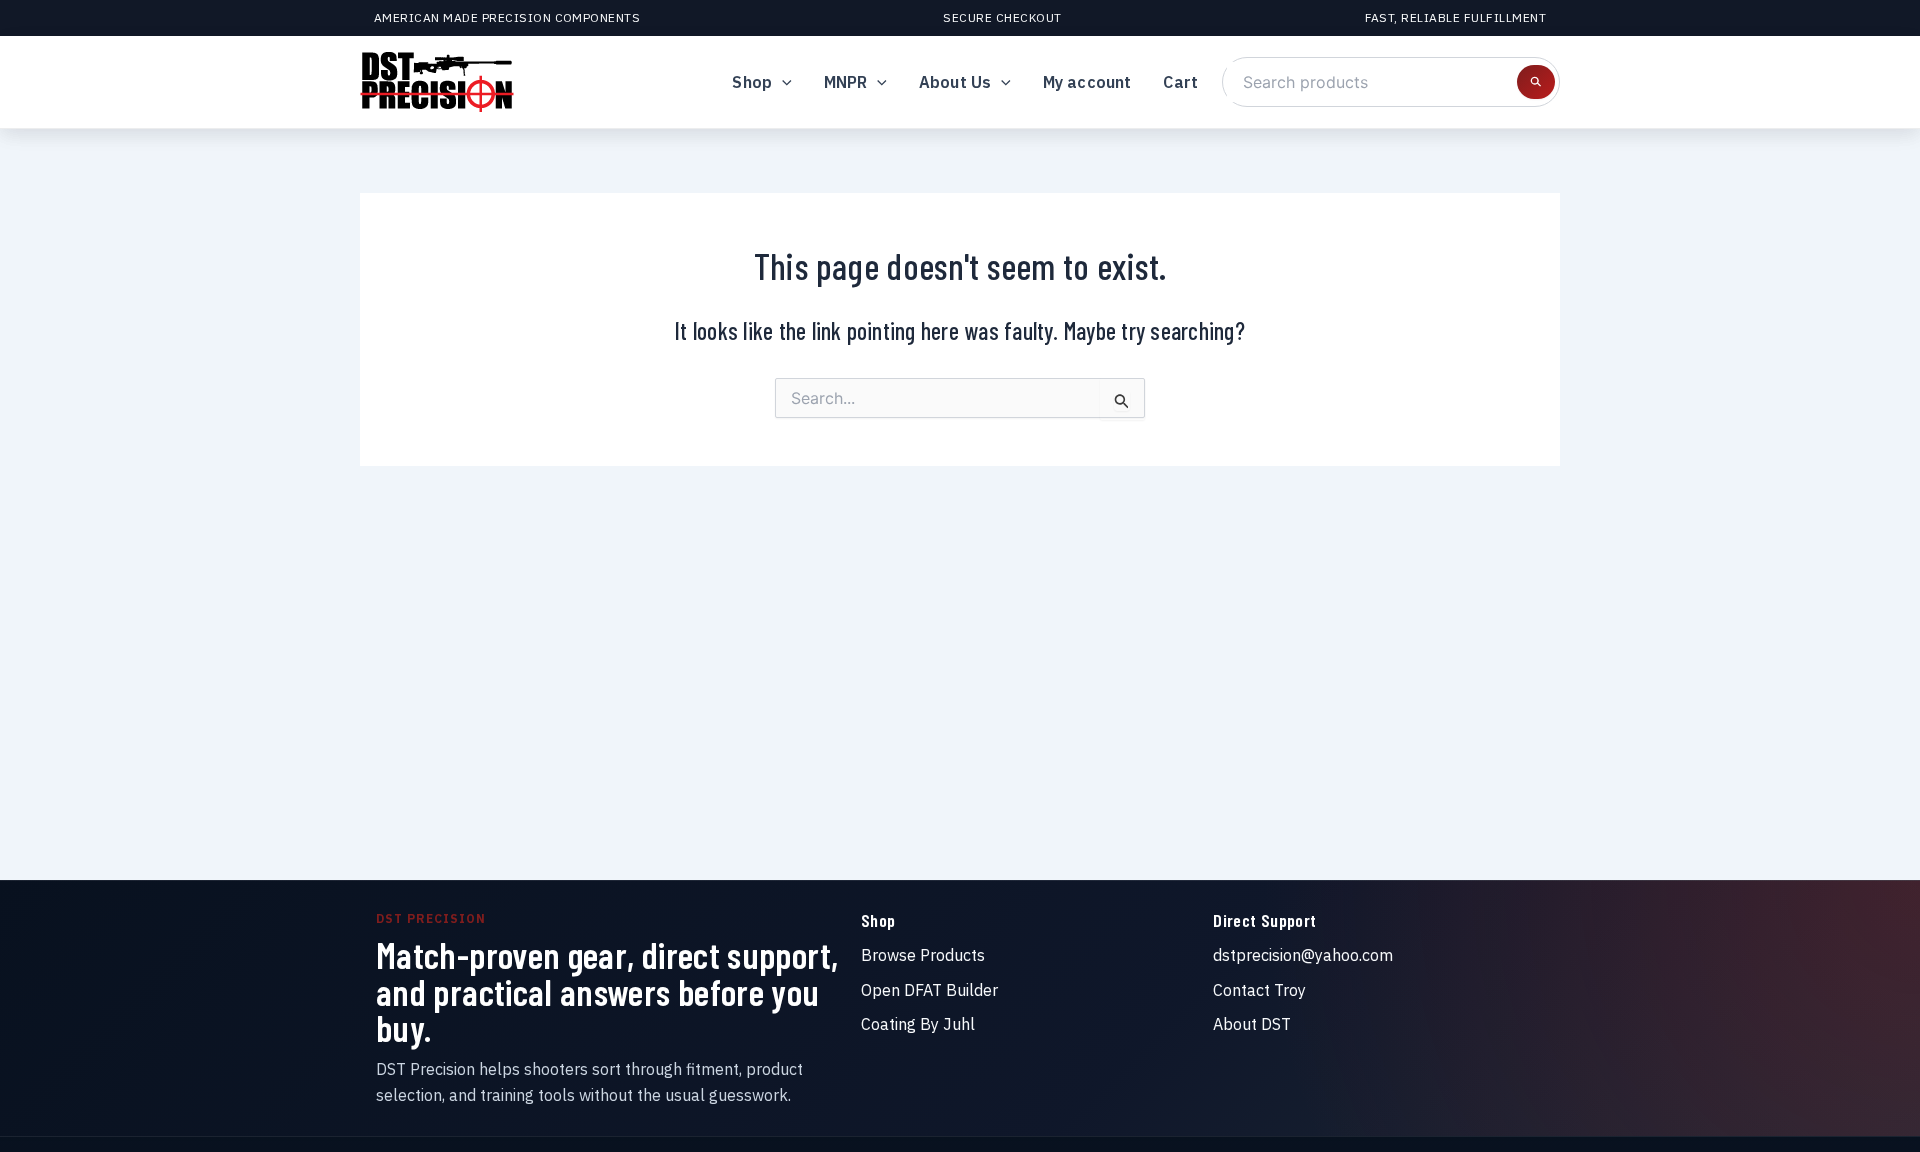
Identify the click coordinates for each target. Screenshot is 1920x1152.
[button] (782, 82)
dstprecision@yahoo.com (1303, 955)
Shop (752, 82)
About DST (1252, 1024)
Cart (1180, 82)
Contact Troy (1259, 990)
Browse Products (923, 955)
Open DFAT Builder (929, 990)
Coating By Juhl (918, 1024)
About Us (955, 82)
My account (1087, 82)
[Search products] (1536, 82)
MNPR (846, 82)
